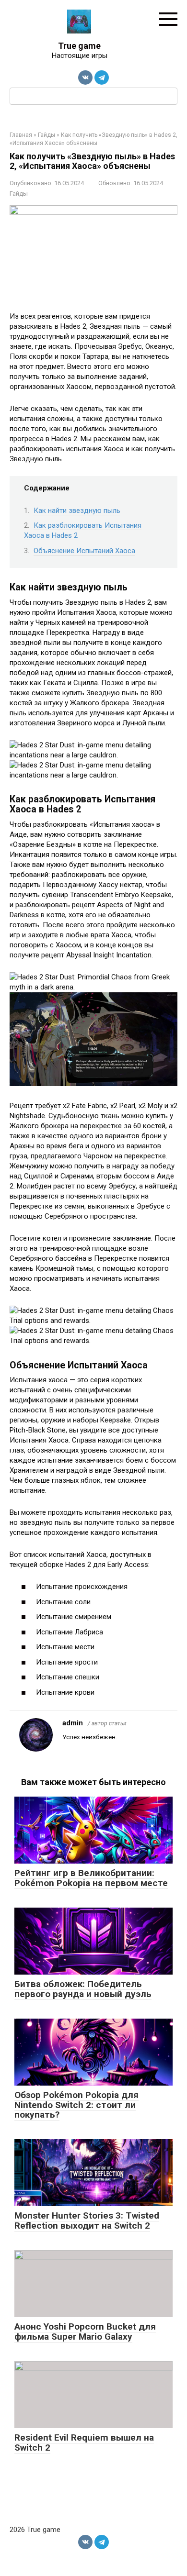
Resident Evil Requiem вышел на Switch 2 (84, 2443)
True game (79, 46)
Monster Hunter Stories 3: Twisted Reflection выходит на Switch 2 (87, 2221)
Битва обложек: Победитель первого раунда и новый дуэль (83, 1989)
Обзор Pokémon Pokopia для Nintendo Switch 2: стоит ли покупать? (76, 2105)
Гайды (19, 194)
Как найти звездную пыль (77, 511)
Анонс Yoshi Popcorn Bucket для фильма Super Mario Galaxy (85, 2332)
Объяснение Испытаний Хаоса (84, 551)
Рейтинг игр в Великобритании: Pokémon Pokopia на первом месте (91, 1878)
